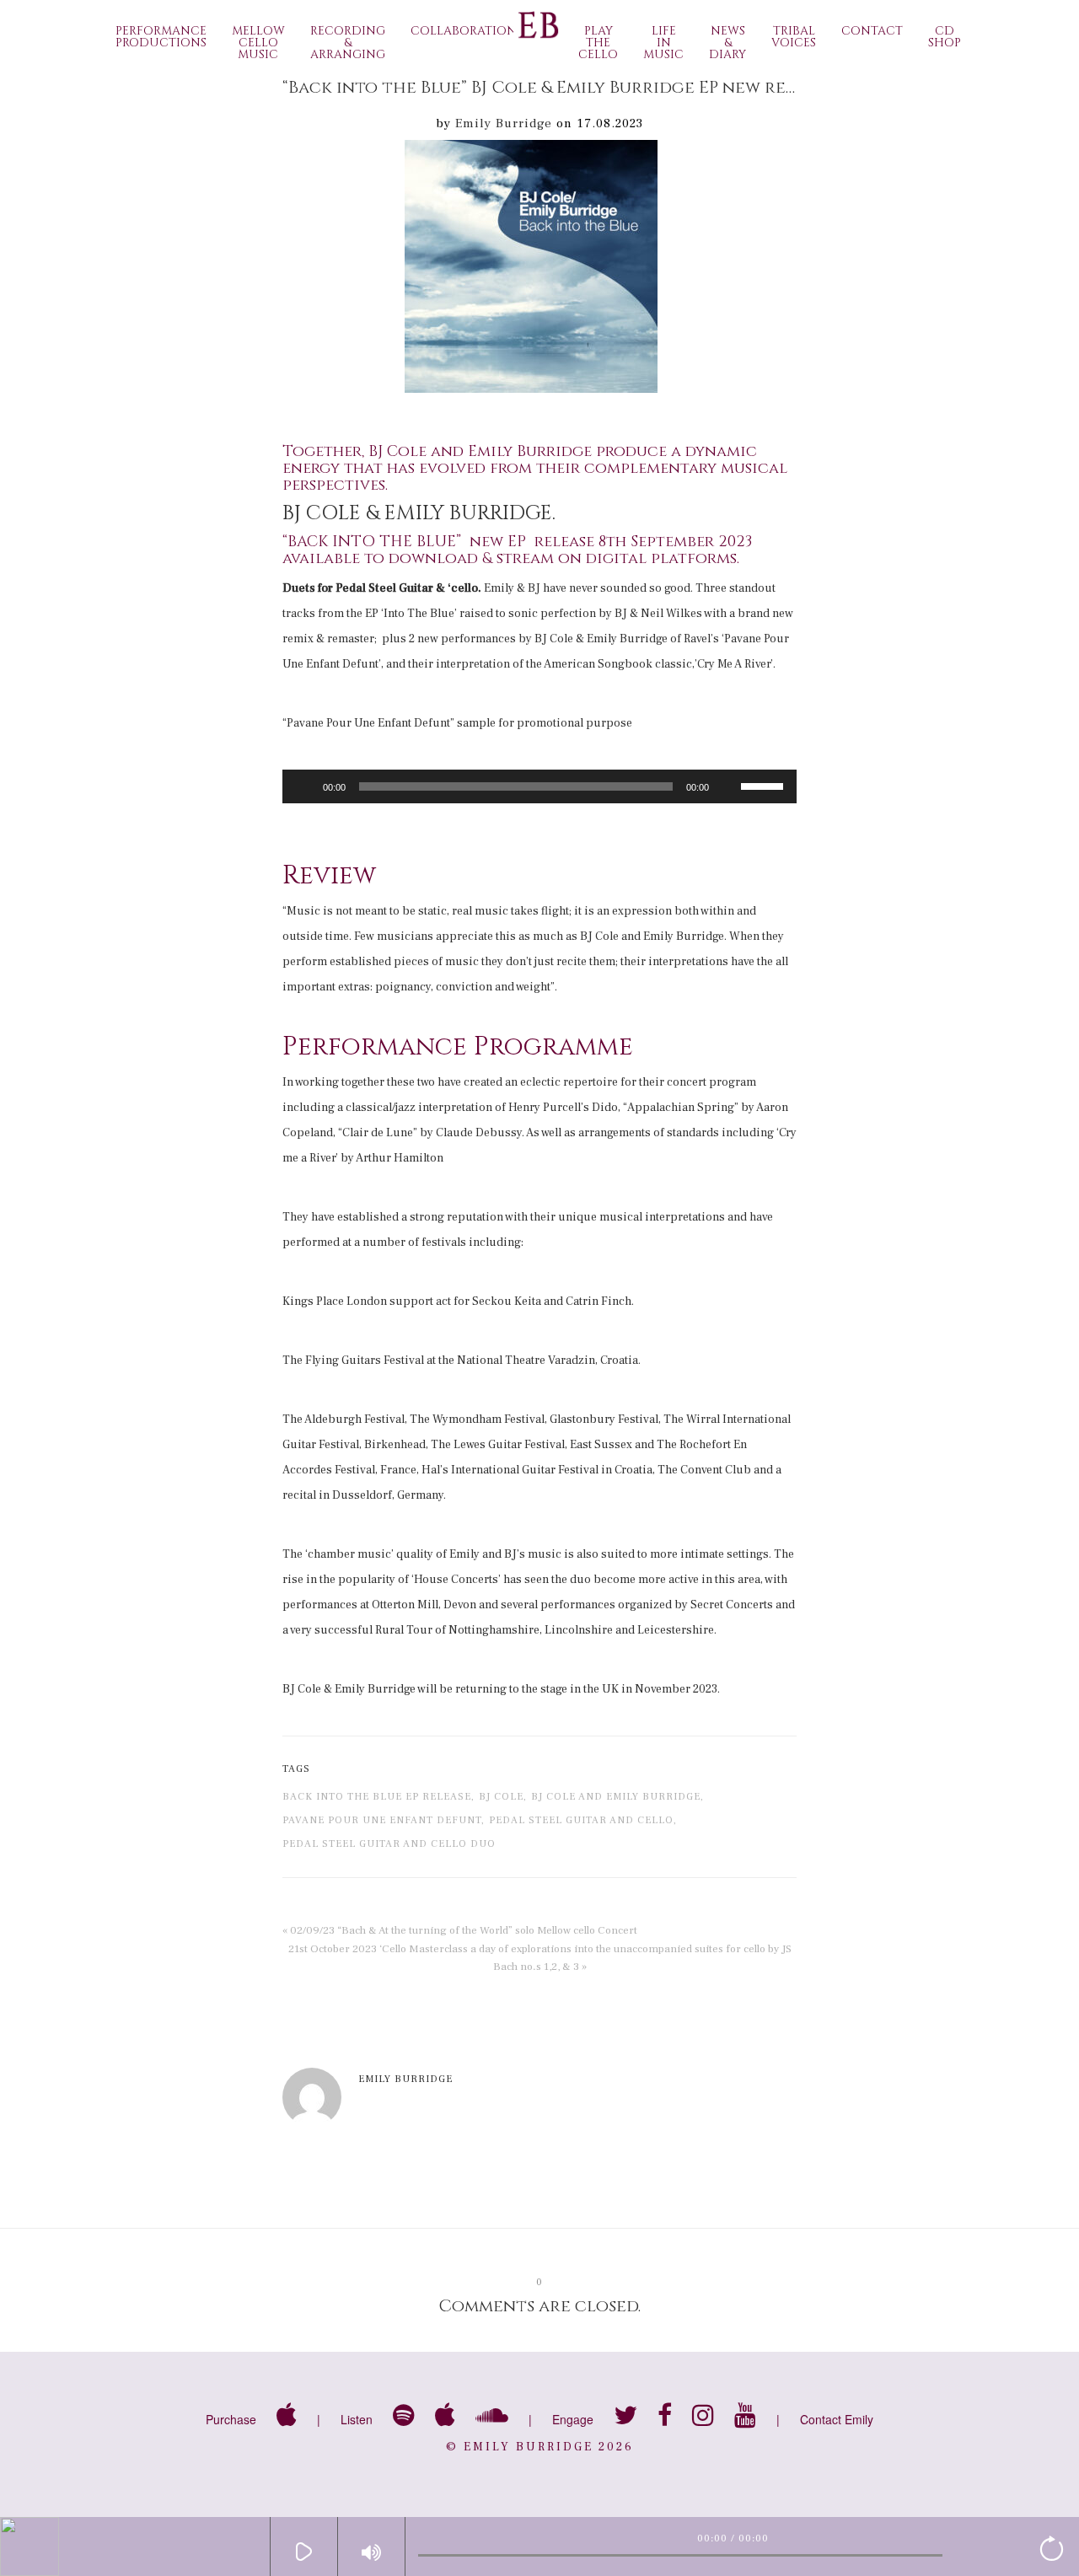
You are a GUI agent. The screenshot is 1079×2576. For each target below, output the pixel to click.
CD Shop (945, 37)
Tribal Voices (794, 37)
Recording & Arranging (348, 43)
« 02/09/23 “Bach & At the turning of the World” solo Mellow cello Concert (460, 1930)
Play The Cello (598, 43)
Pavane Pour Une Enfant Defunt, (384, 1820)
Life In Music (663, 43)
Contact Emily (837, 2419)
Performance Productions (161, 37)
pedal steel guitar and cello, (583, 1820)
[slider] (765, 785)
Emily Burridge (504, 123)
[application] (539, 786)
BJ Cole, (503, 1797)
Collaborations (467, 31)
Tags (296, 1769)
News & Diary (727, 43)
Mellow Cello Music (258, 43)
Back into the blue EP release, (378, 1797)
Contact (872, 31)
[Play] (304, 786)
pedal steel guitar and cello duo (389, 1844)
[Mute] (727, 786)
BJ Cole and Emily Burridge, (617, 1797)
